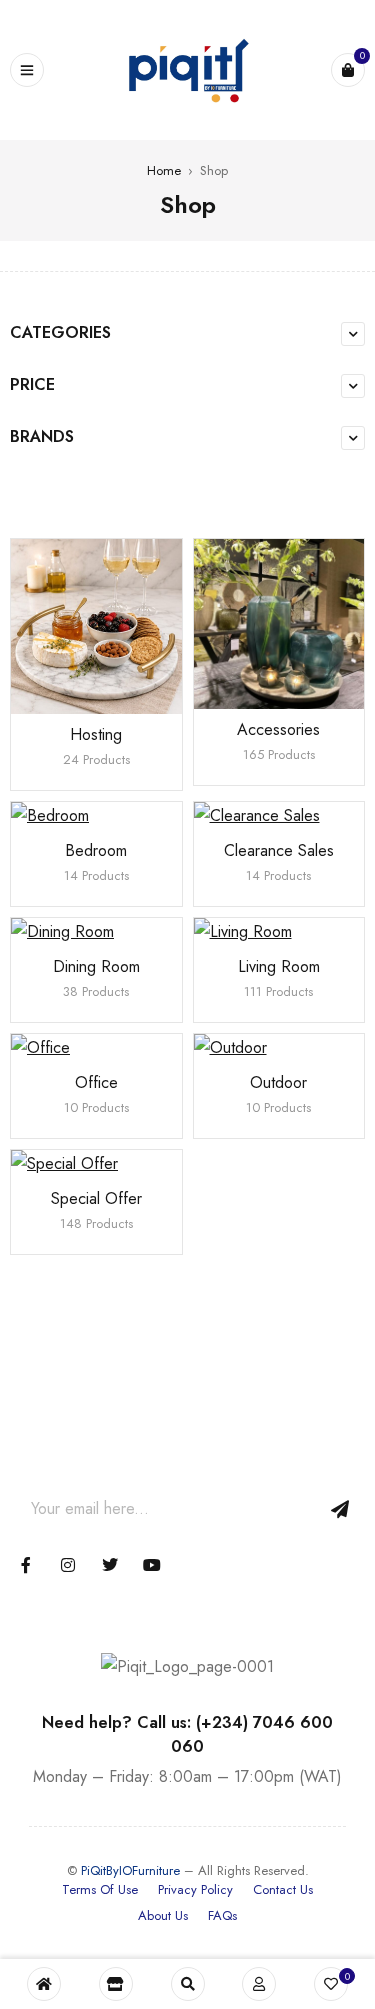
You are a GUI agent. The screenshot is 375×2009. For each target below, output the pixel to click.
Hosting (96, 734)
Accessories (278, 729)
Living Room (279, 966)
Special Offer (96, 1198)
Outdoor (278, 1082)
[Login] (259, 1984)
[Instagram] (68, 1565)
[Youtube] (152, 1565)
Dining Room (96, 966)
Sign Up (340, 1509)
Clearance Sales (279, 850)
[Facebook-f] (26, 1565)
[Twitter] (110, 1565)
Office (96, 1082)
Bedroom (96, 850)
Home (164, 170)
